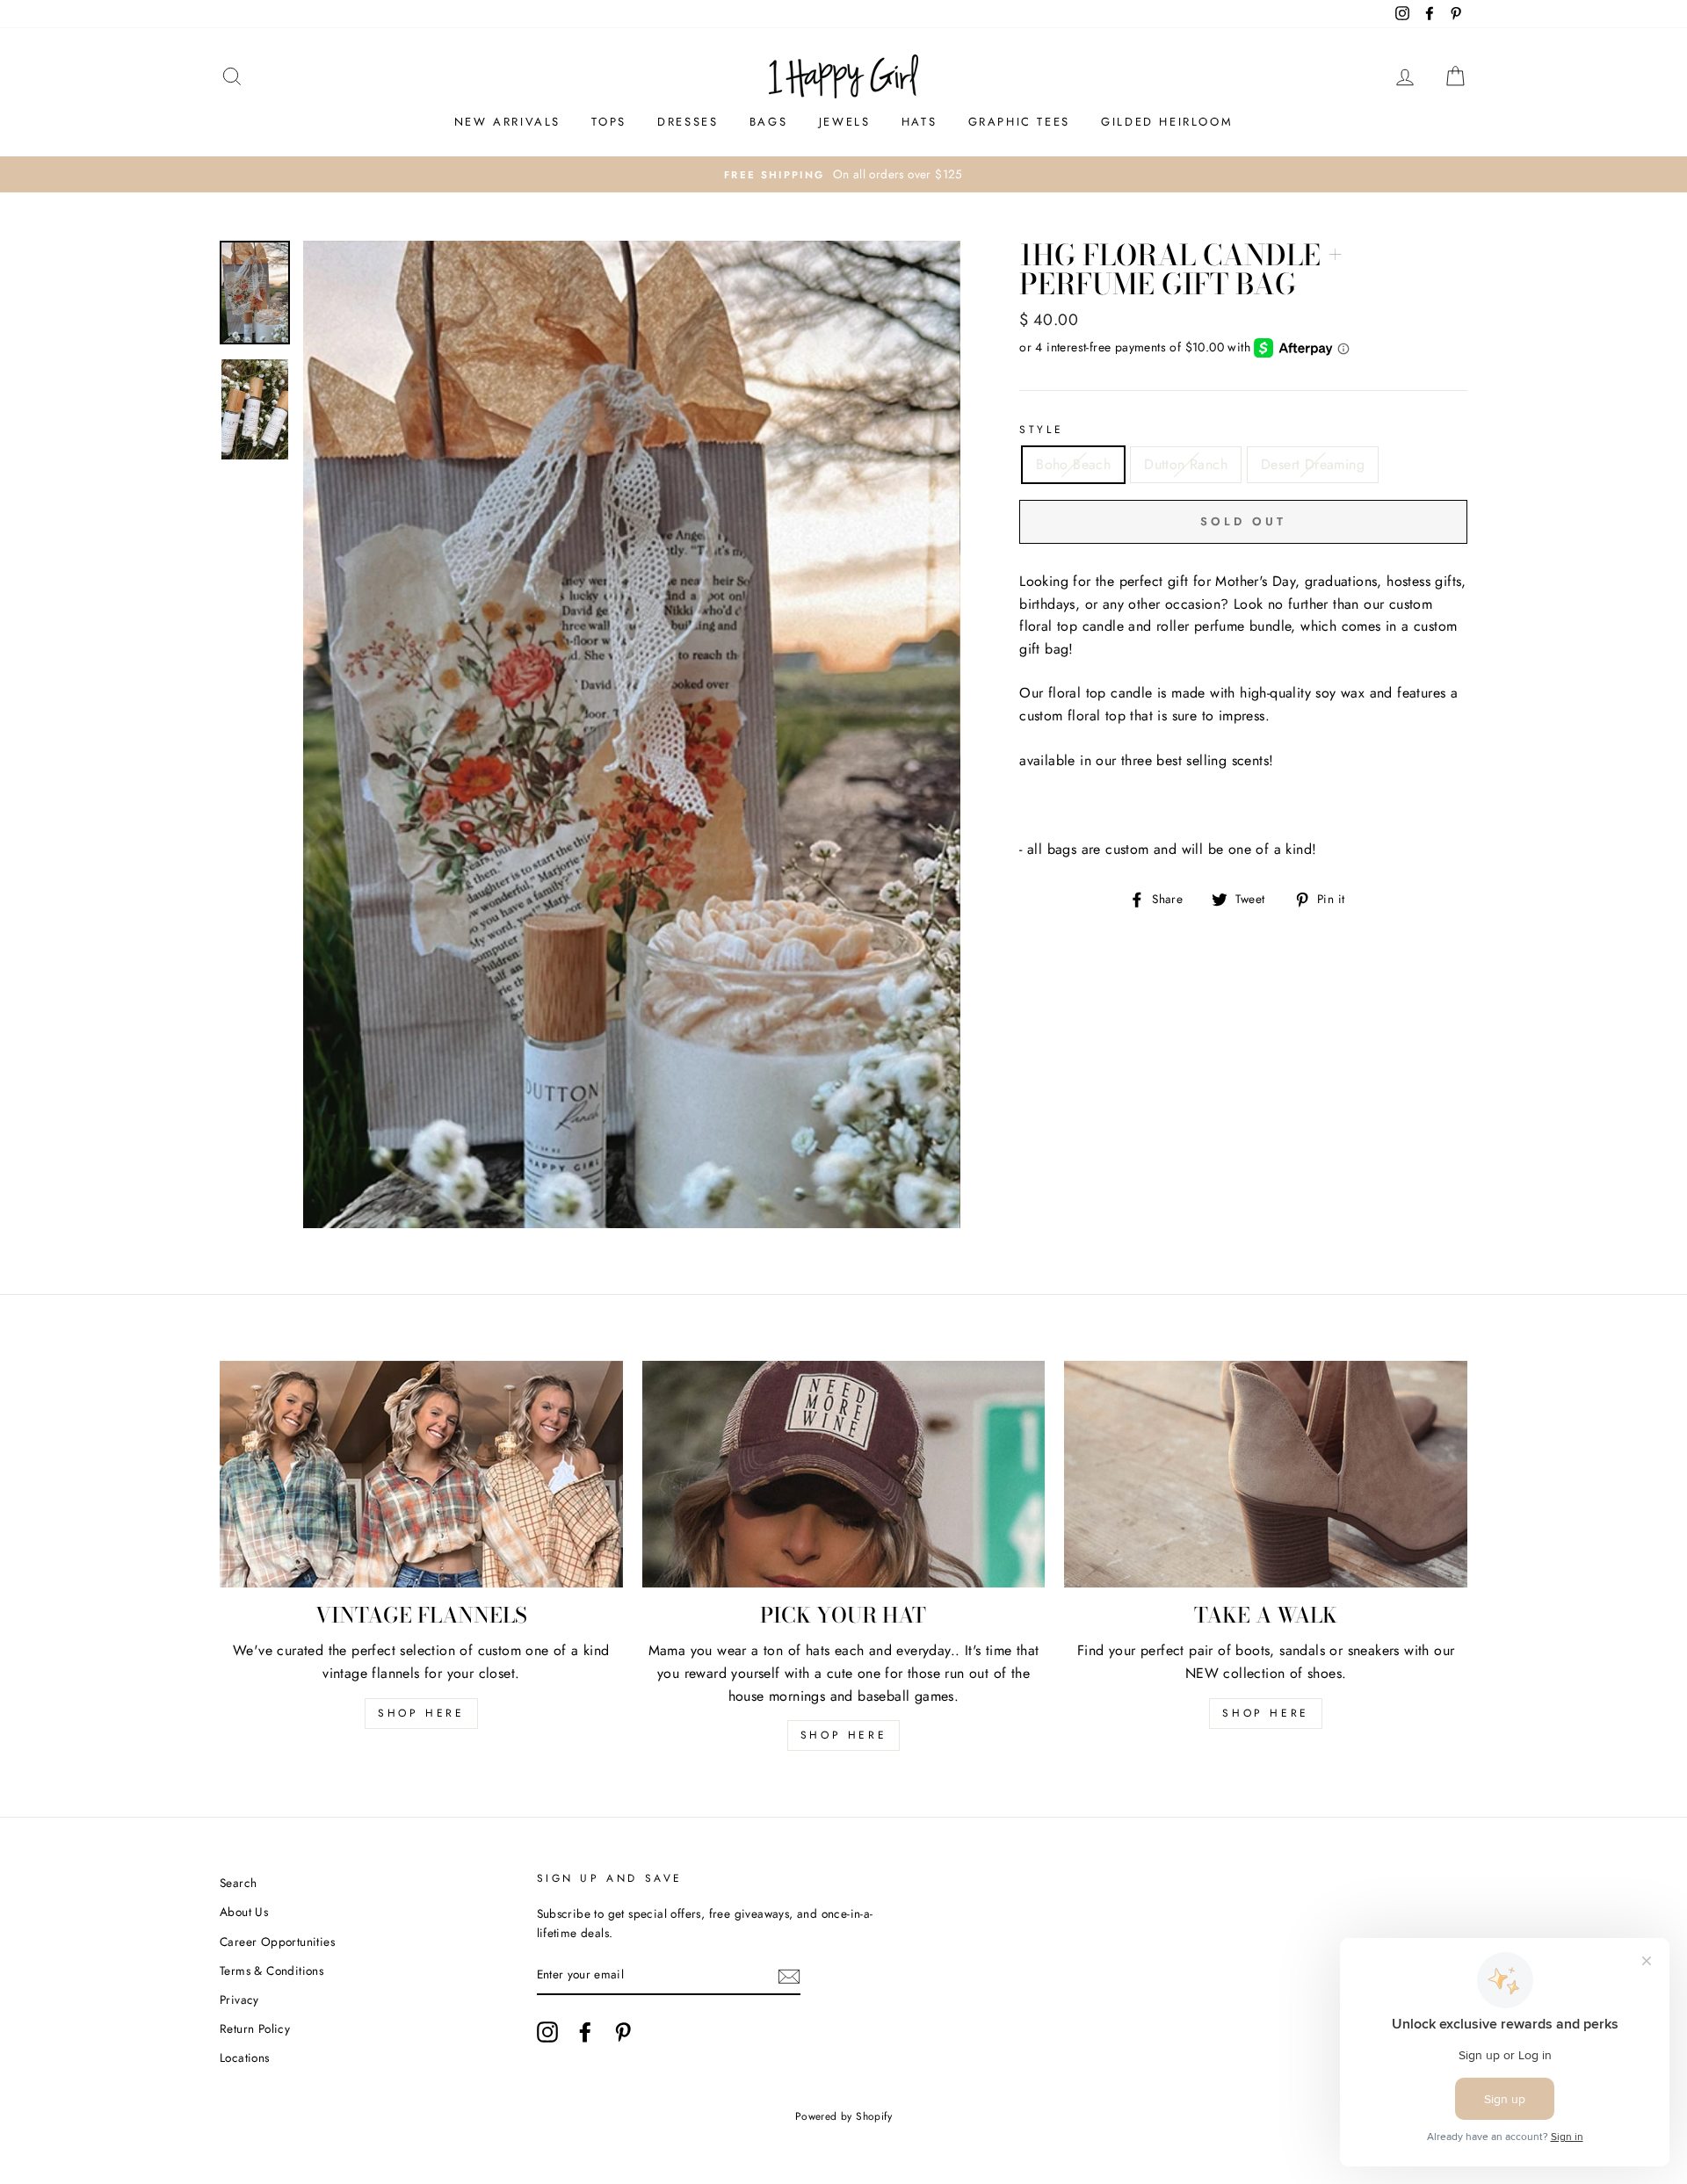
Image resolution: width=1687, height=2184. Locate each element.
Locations (245, 2057)
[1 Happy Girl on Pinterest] (623, 2032)
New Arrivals (507, 122)
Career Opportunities (277, 1942)
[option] (843, 175)
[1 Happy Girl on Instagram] (547, 2032)
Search (238, 1883)
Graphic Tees (1019, 122)
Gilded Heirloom (1167, 122)
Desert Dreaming (1313, 464)
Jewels (845, 122)
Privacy (239, 2000)
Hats (919, 122)
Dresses (688, 122)
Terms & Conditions (272, 1971)
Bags (768, 122)
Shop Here (843, 1735)
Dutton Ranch (1186, 464)
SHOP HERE (421, 1713)
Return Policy (255, 2029)
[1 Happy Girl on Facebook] (585, 2032)
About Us (244, 1912)
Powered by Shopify (843, 2116)
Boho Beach (1073, 464)
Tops (608, 122)
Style (1041, 430)
